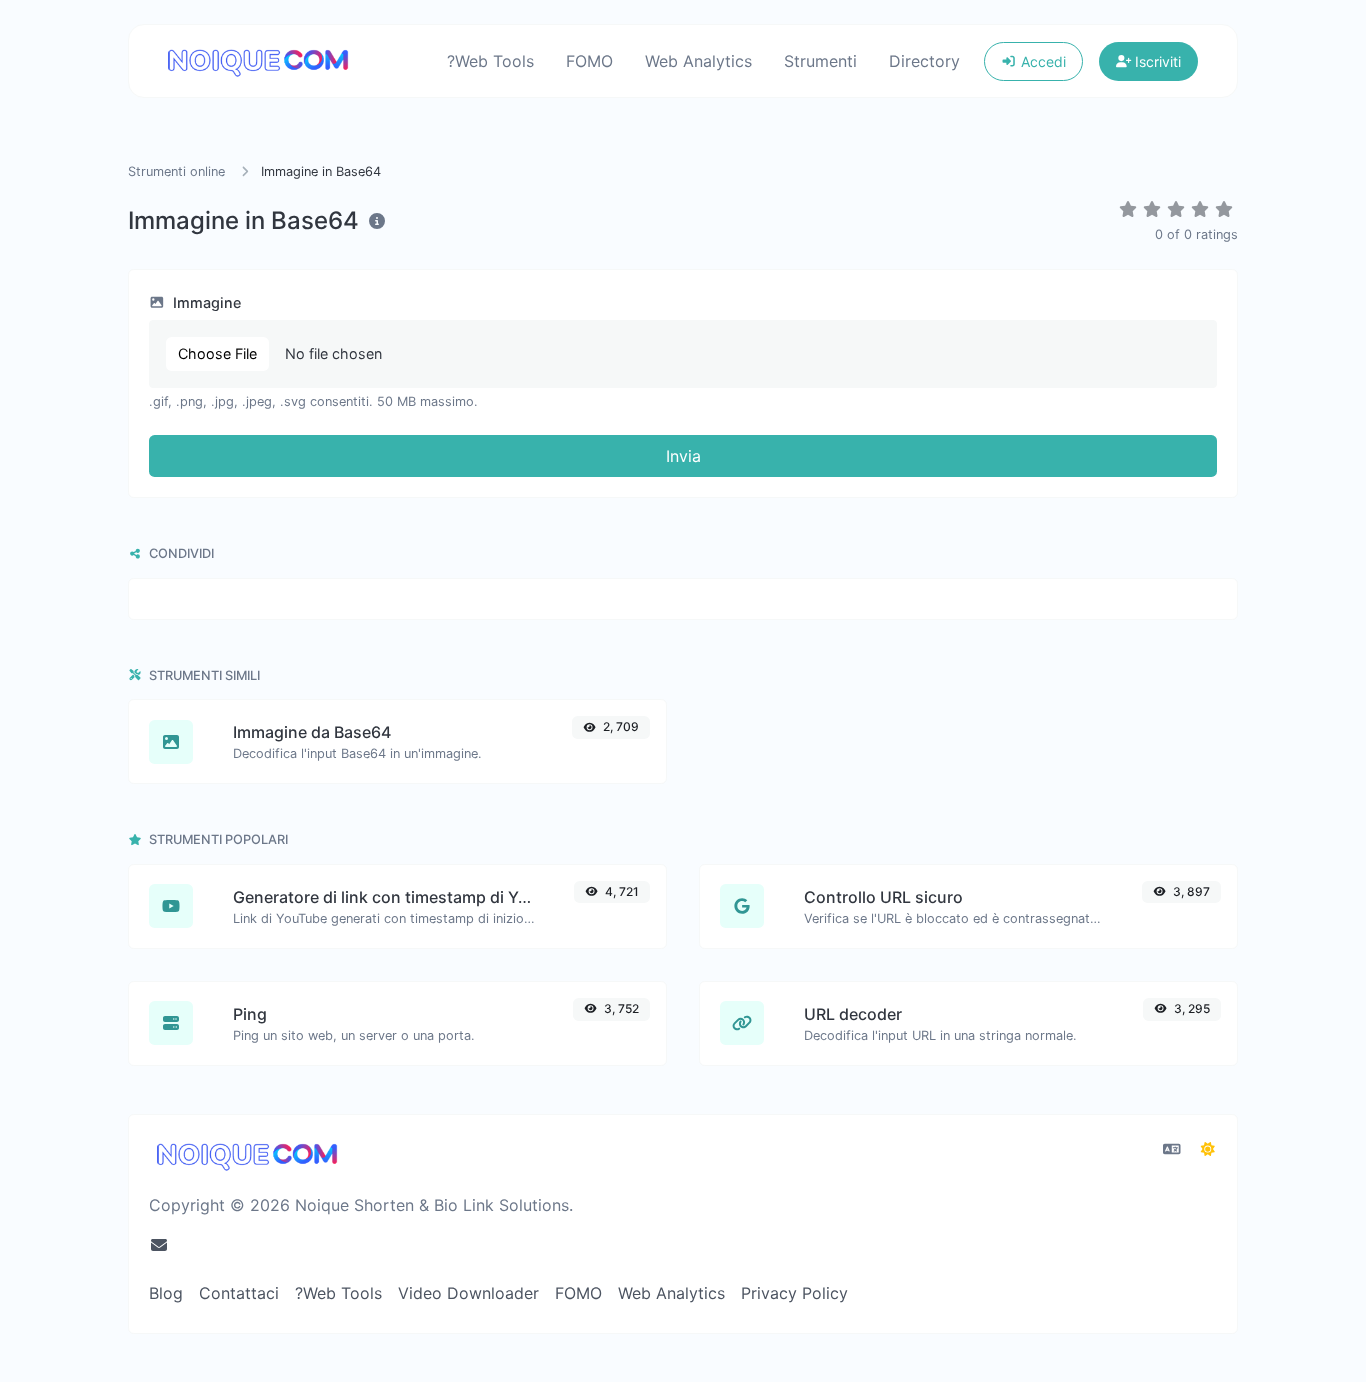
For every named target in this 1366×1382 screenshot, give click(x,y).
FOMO (589, 61)
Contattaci (239, 1293)
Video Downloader (468, 1293)
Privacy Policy (794, 1293)
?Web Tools (490, 61)
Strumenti (820, 61)
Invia (683, 456)
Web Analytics (698, 61)
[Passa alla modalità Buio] (1208, 1149)
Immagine (205, 302)
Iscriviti (1156, 61)
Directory (924, 61)
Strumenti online (178, 171)
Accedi (1041, 61)
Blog (166, 1293)
